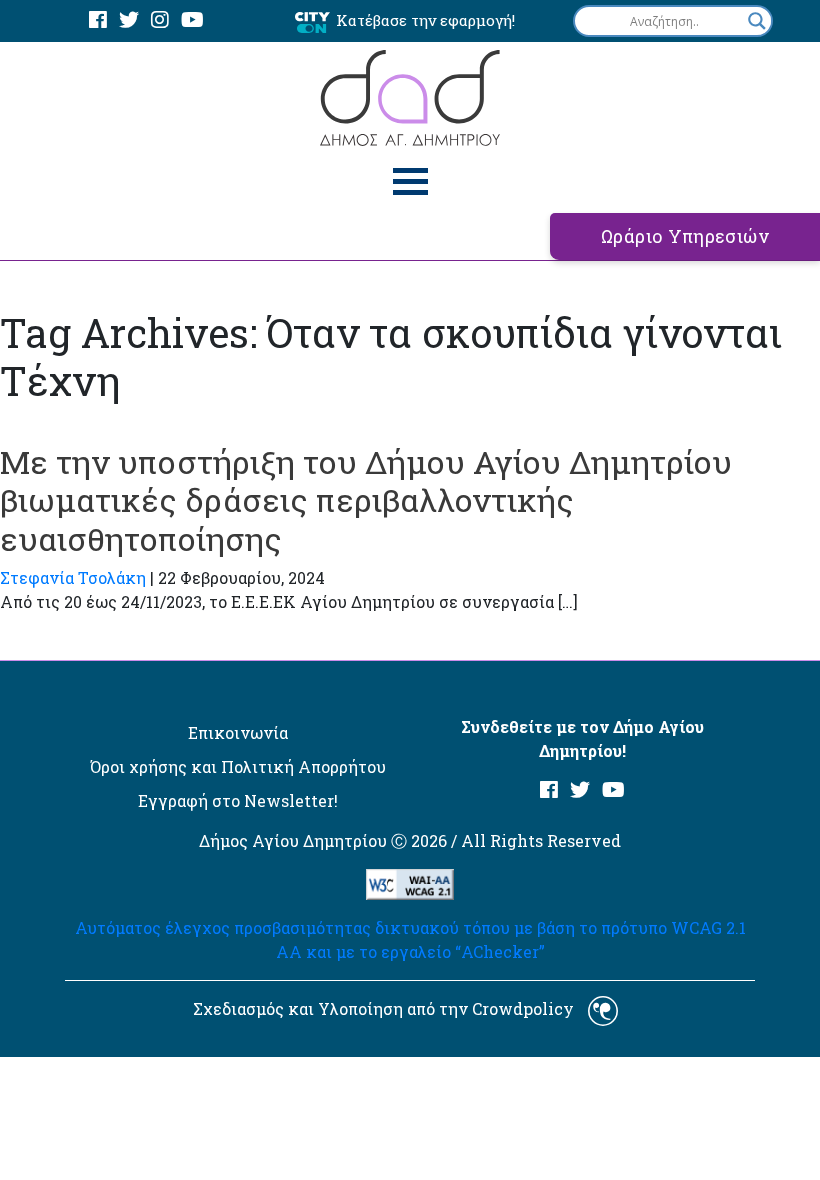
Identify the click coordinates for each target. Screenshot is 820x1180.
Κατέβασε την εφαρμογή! (425, 20)
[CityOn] (312, 21)
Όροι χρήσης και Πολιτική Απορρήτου (238, 766)
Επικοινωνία (238, 732)
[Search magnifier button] (757, 21)
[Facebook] (98, 20)
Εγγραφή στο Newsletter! (238, 800)
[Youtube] (192, 20)
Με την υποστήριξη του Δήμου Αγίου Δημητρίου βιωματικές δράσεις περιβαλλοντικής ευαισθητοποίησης (366, 500)
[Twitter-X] (129, 20)
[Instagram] (160, 20)
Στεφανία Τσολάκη (73, 577)
